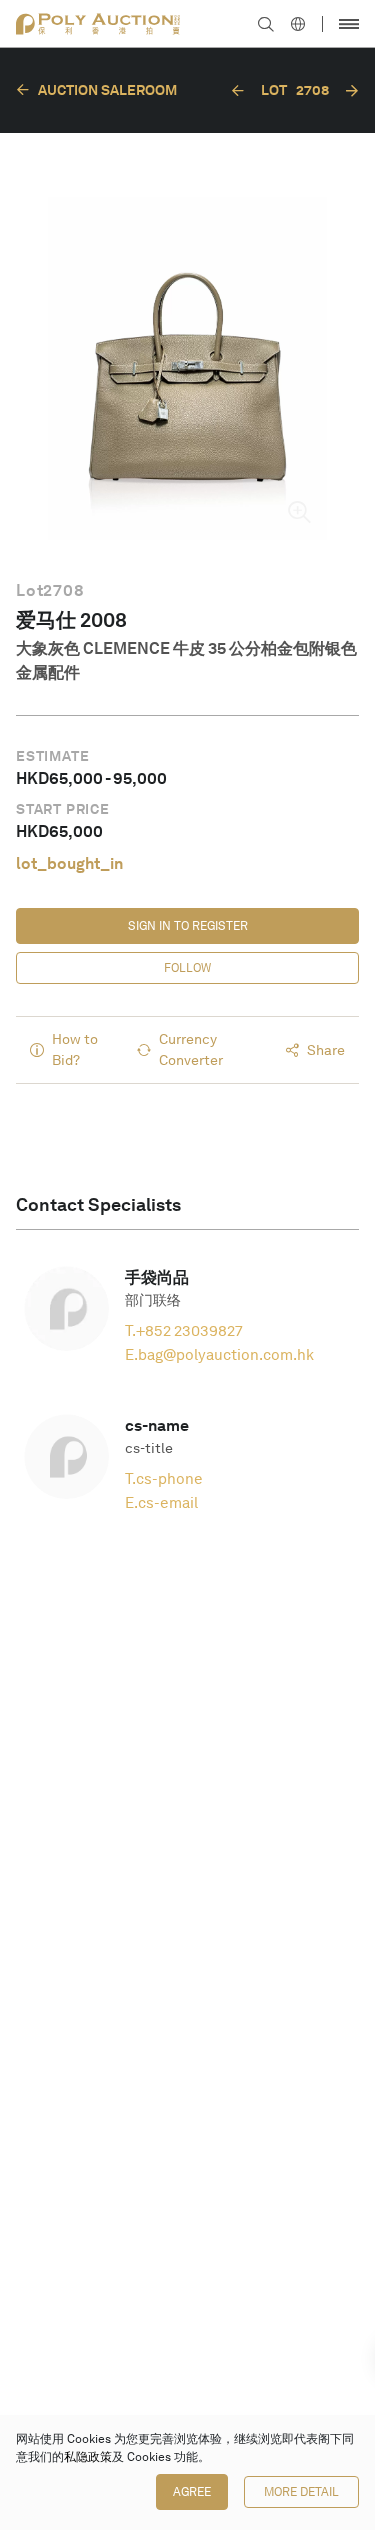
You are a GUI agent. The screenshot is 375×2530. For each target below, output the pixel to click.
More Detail (301, 2492)
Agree (192, 2492)
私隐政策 (88, 2457)
